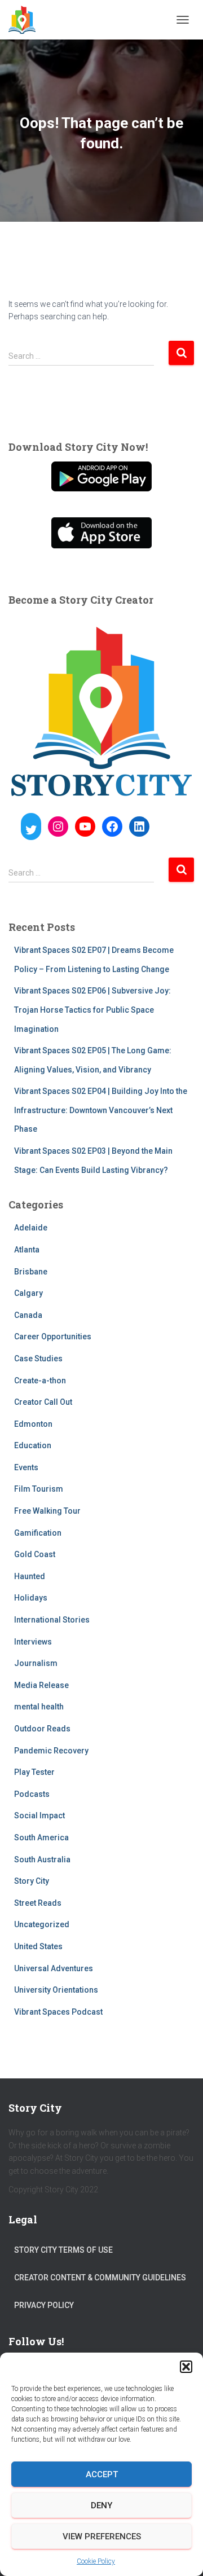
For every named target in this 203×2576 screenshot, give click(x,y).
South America (41, 1838)
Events (26, 1467)
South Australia (42, 1860)
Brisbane (31, 1272)
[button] (186, 2367)
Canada (28, 1315)
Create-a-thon (40, 1381)
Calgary (28, 1293)
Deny (101, 2505)
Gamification (38, 1533)
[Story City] (26, 20)
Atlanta (27, 1250)
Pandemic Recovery (51, 1751)
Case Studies (38, 1359)
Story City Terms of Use (63, 2250)
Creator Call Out (43, 1402)
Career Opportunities (53, 1337)
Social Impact (39, 1815)
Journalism (36, 1663)
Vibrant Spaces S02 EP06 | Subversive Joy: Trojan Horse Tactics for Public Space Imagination (92, 1010)
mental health (39, 1707)
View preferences (102, 2537)
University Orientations (56, 1990)
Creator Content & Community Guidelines (100, 2278)
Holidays (31, 1598)
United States (38, 1946)
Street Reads (38, 1903)
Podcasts (32, 1794)
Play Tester (34, 1772)
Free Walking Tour (47, 1511)
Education (33, 1445)
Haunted (30, 1576)
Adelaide (31, 1228)
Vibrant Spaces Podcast (58, 2012)
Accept (102, 2474)
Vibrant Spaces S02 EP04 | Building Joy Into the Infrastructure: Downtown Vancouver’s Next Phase (101, 1110)
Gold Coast (35, 1554)
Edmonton (33, 1424)
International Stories (52, 1620)
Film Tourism (39, 1489)
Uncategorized (42, 1924)
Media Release (41, 1685)
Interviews (33, 1642)
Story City (32, 1881)
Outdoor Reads (42, 1729)
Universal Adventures (54, 1968)
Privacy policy (44, 2305)
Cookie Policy (96, 2561)
